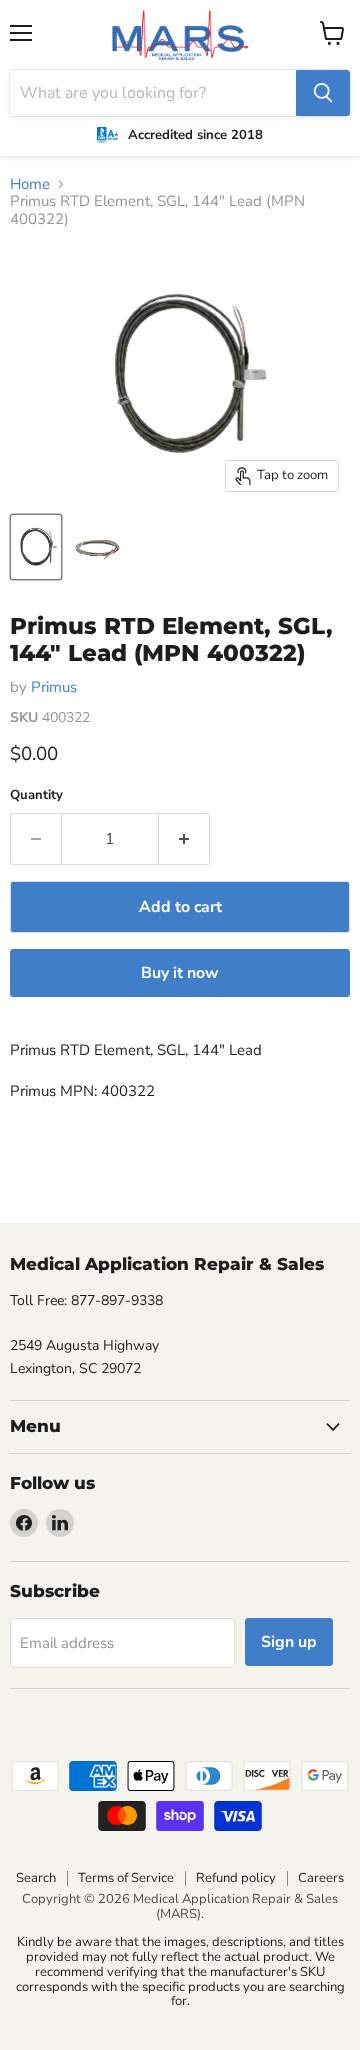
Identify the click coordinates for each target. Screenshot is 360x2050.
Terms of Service (126, 1878)
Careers (321, 1878)
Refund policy (236, 1878)
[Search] (323, 93)
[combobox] (153, 93)
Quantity (36, 795)
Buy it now (180, 973)
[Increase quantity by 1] (184, 839)
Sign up (289, 1642)
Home (30, 184)
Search (36, 1878)
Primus (54, 687)
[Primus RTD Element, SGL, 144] (36, 547)
